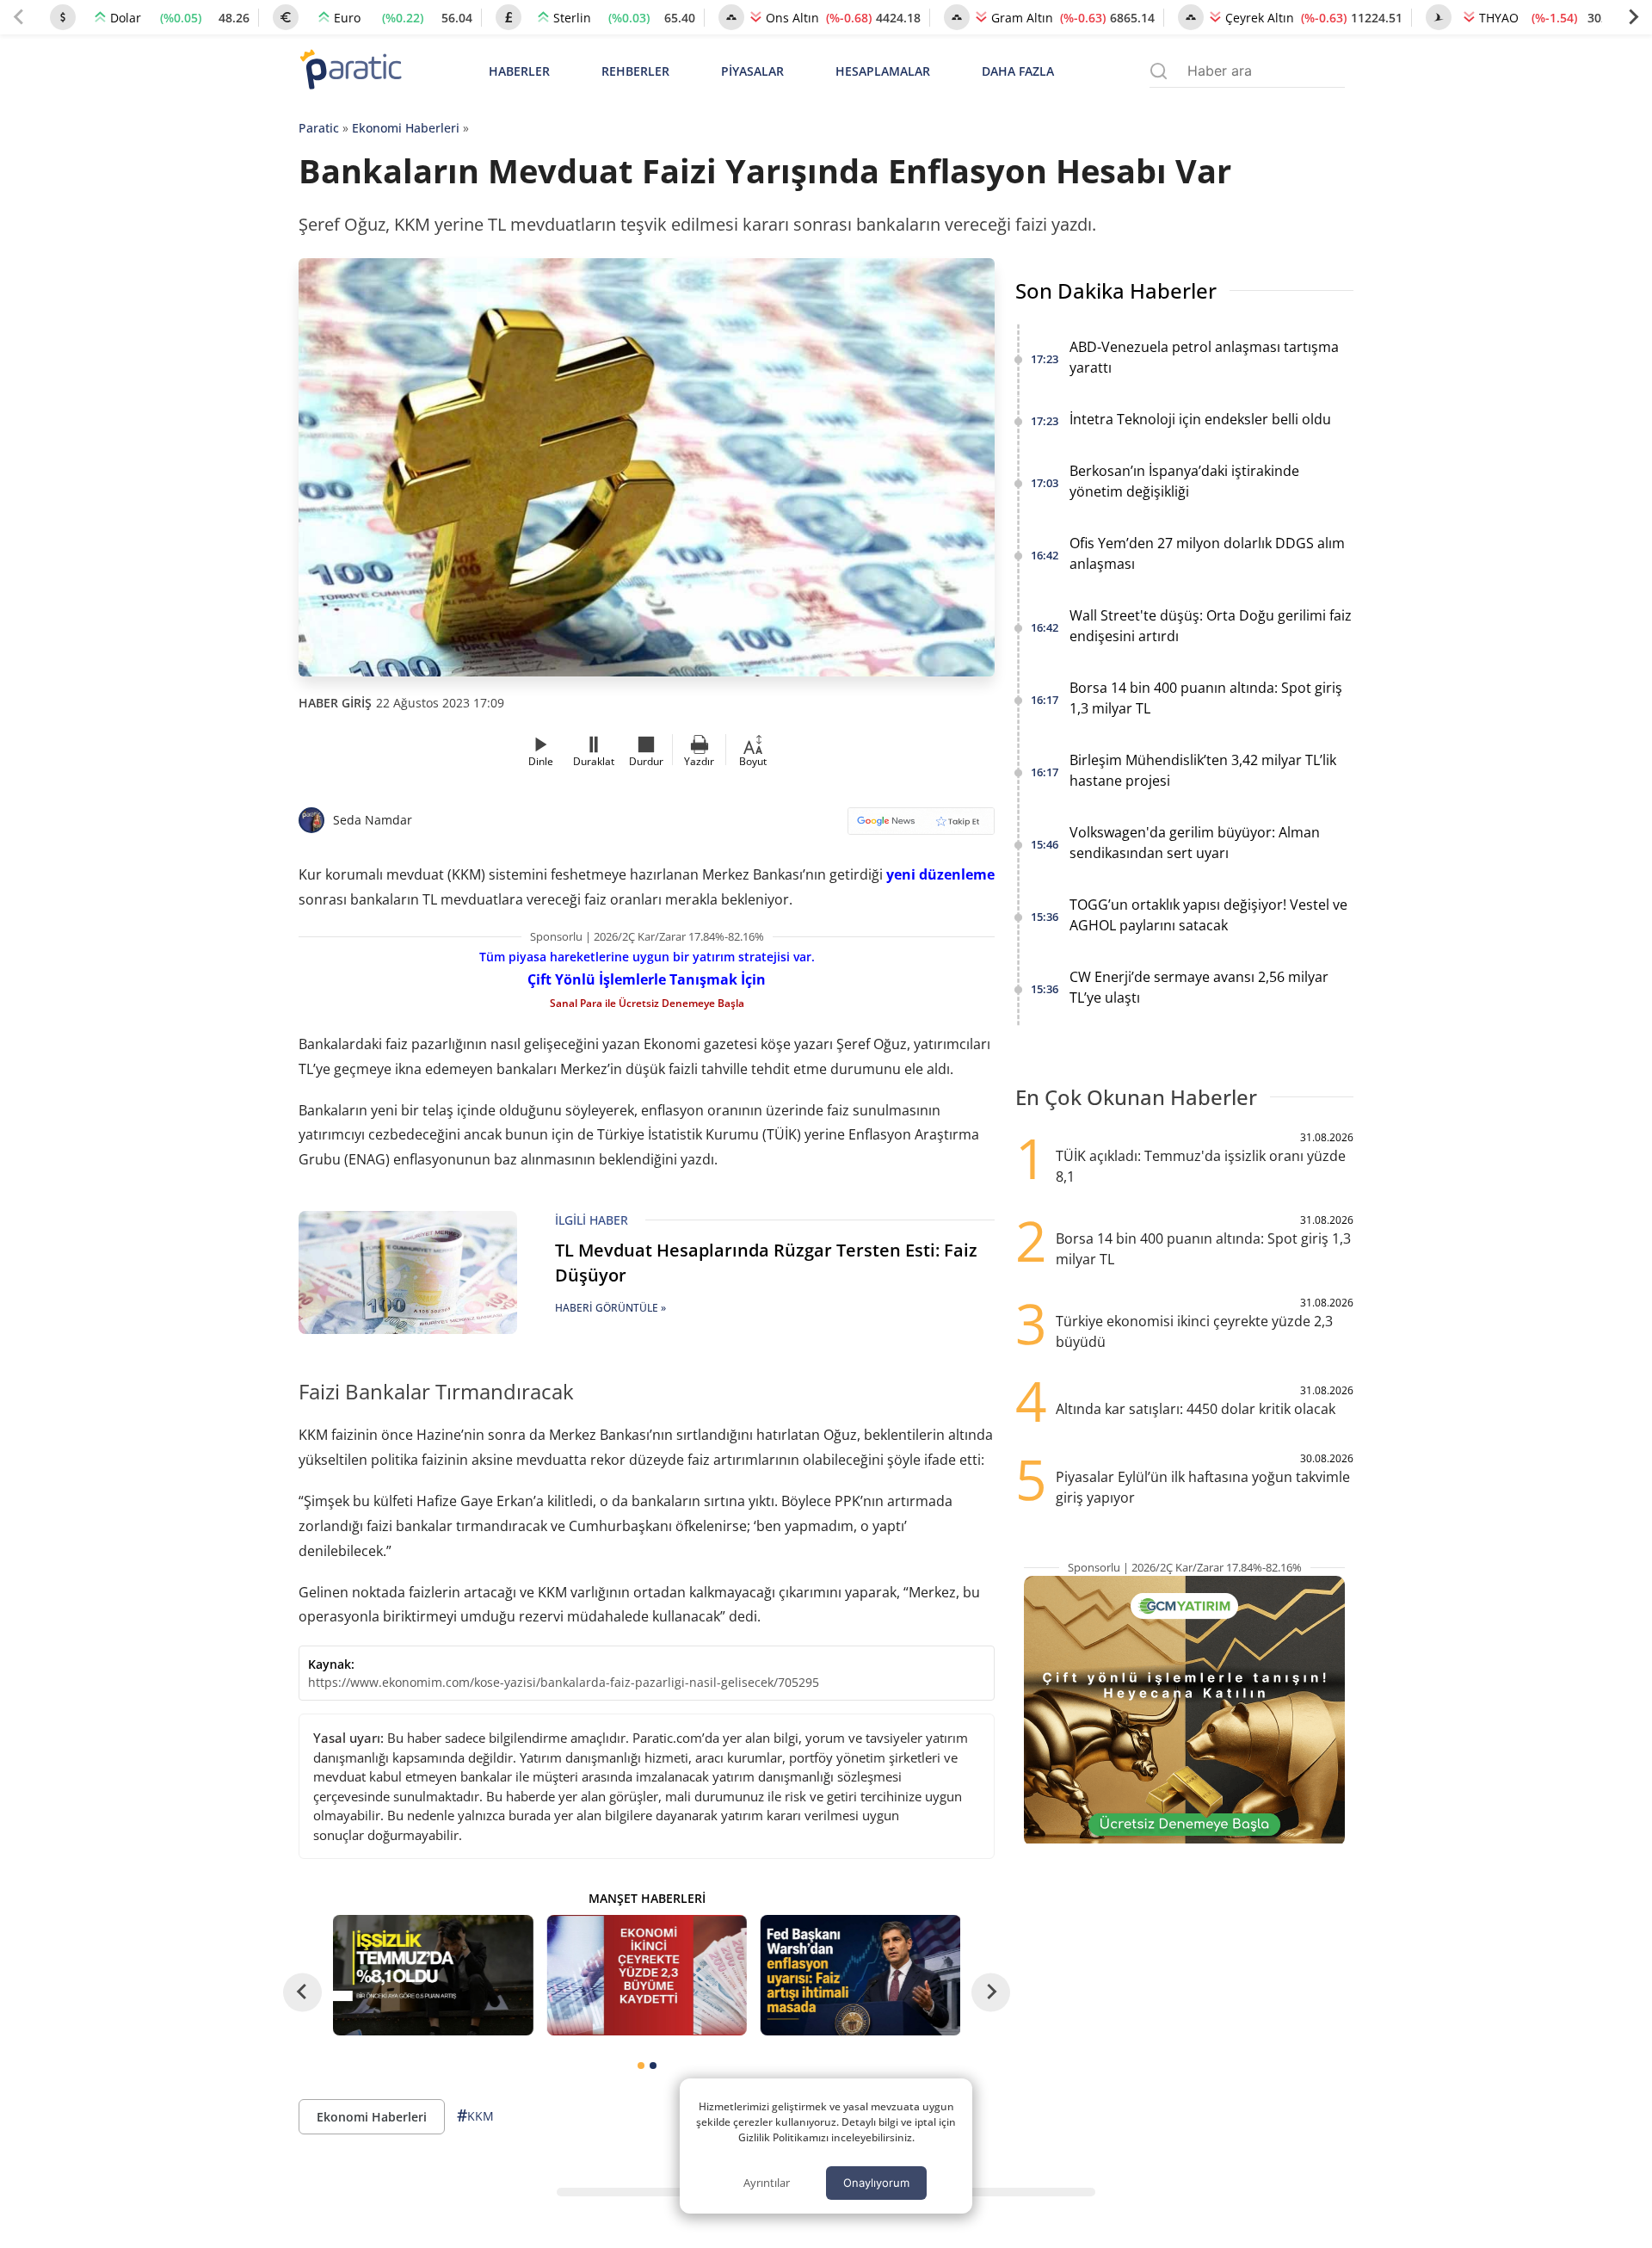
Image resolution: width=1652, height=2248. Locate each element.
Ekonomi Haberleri (406, 128)
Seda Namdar (373, 820)
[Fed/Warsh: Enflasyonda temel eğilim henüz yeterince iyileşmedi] (860, 1975)
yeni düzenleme (940, 874)
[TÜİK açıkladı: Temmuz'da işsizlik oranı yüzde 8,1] (433, 1975)
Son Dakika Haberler (1116, 290)
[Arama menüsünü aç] (1159, 71)
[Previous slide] (19, 17)
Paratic (319, 128)
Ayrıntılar (767, 2183)
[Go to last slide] (302, 1992)
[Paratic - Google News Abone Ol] (921, 827)
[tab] (641, 2066)
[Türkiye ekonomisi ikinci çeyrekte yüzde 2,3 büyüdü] (646, 1975)
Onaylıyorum (876, 2183)
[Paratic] (350, 71)
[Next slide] (1633, 17)
